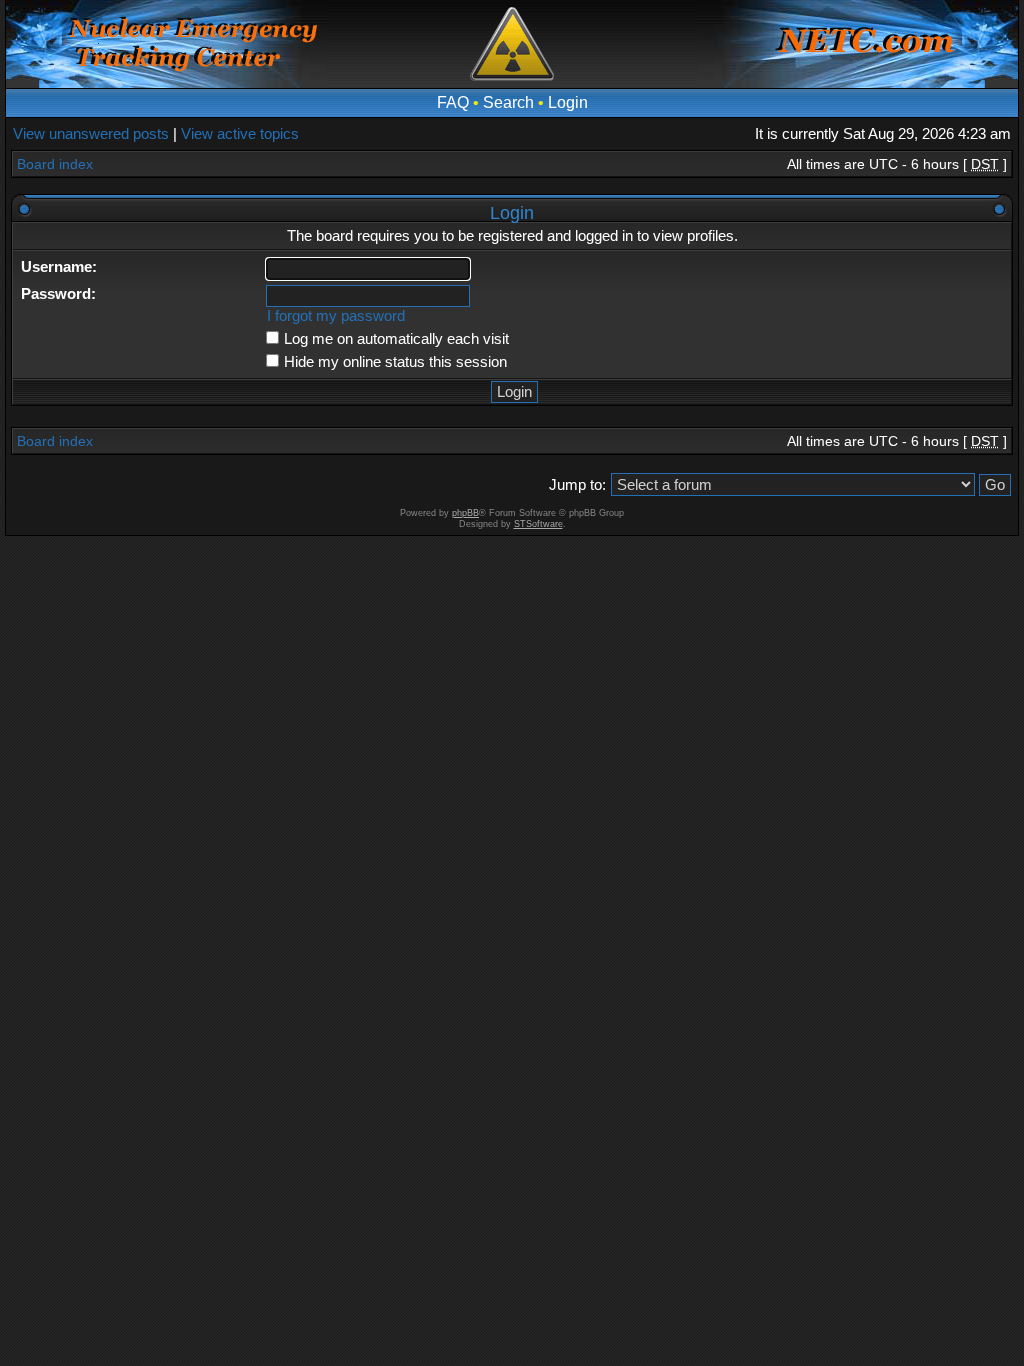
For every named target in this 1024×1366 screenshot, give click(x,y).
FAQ (453, 102)
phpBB (465, 513)
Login (568, 102)
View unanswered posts (91, 133)
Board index (55, 164)
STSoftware (538, 524)
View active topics (240, 133)
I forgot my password (336, 315)
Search (508, 102)
